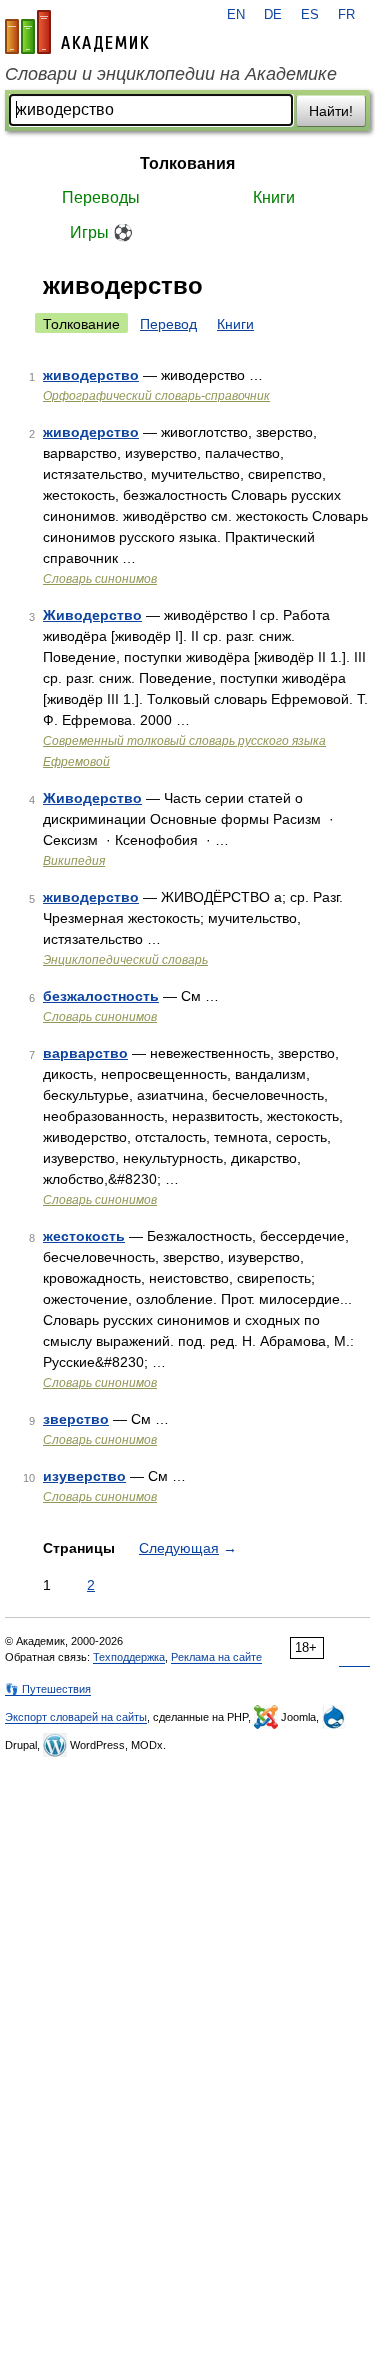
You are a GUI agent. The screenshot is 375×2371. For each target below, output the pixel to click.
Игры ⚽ (101, 232)
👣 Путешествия (48, 1689)
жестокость (84, 1236)
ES (310, 15)
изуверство (84, 1476)
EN (236, 15)
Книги (274, 197)
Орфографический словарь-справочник (156, 396)
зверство (76, 1419)
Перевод (168, 324)
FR (346, 15)
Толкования (187, 163)
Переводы (101, 197)
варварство (85, 1053)
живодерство (91, 375)
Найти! (331, 111)
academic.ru (77, 32)
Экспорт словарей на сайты (76, 1717)
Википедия (74, 861)
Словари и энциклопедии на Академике (171, 74)
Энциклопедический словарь (125, 960)
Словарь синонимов (100, 579)
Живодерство (92, 615)
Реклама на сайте (216, 1657)
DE (273, 15)
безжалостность (101, 996)
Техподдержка (129, 1657)
